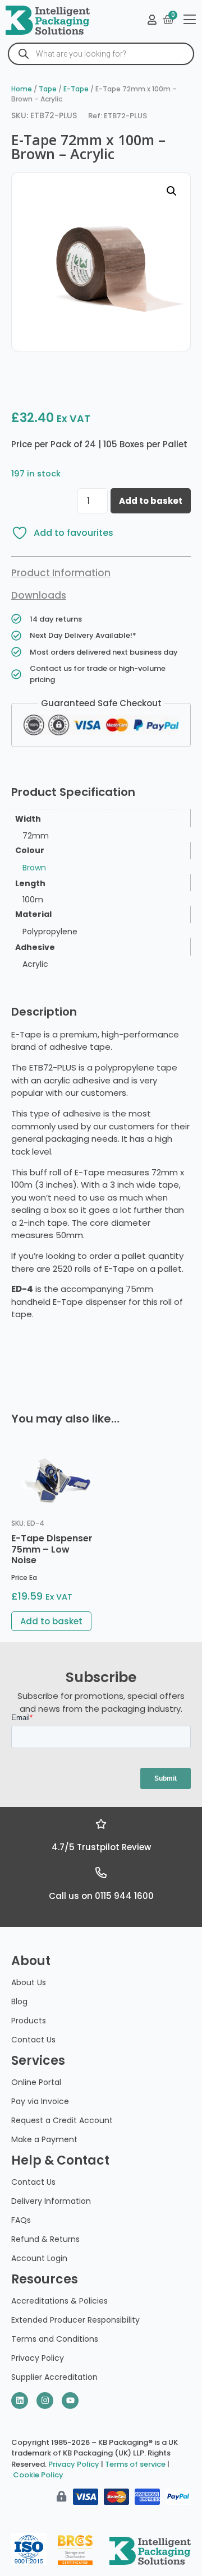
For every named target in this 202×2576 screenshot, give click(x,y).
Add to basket (151, 501)
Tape (48, 89)
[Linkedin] (20, 2401)
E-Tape (76, 89)
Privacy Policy (38, 2358)
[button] (172, 191)
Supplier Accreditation (54, 2377)
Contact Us (33, 2040)
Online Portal (36, 2082)
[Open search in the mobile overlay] (101, 54)
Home (22, 89)
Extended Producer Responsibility (75, 2320)
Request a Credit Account (62, 2120)
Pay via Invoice (40, 2101)
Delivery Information (51, 2201)
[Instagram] (45, 2401)
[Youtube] (70, 2401)
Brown (34, 868)
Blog (19, 2002)
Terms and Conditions (55, 2339)
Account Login (39, 2258)
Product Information (61, 573)
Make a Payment (44, 2139)
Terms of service (135, 2464)
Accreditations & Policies (59, 2301)
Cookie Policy (38, 2475)
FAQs (21, 2220)
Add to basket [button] (51, 1621)
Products (29, 2021)
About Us (29, 1982)
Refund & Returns (45, 2239)
